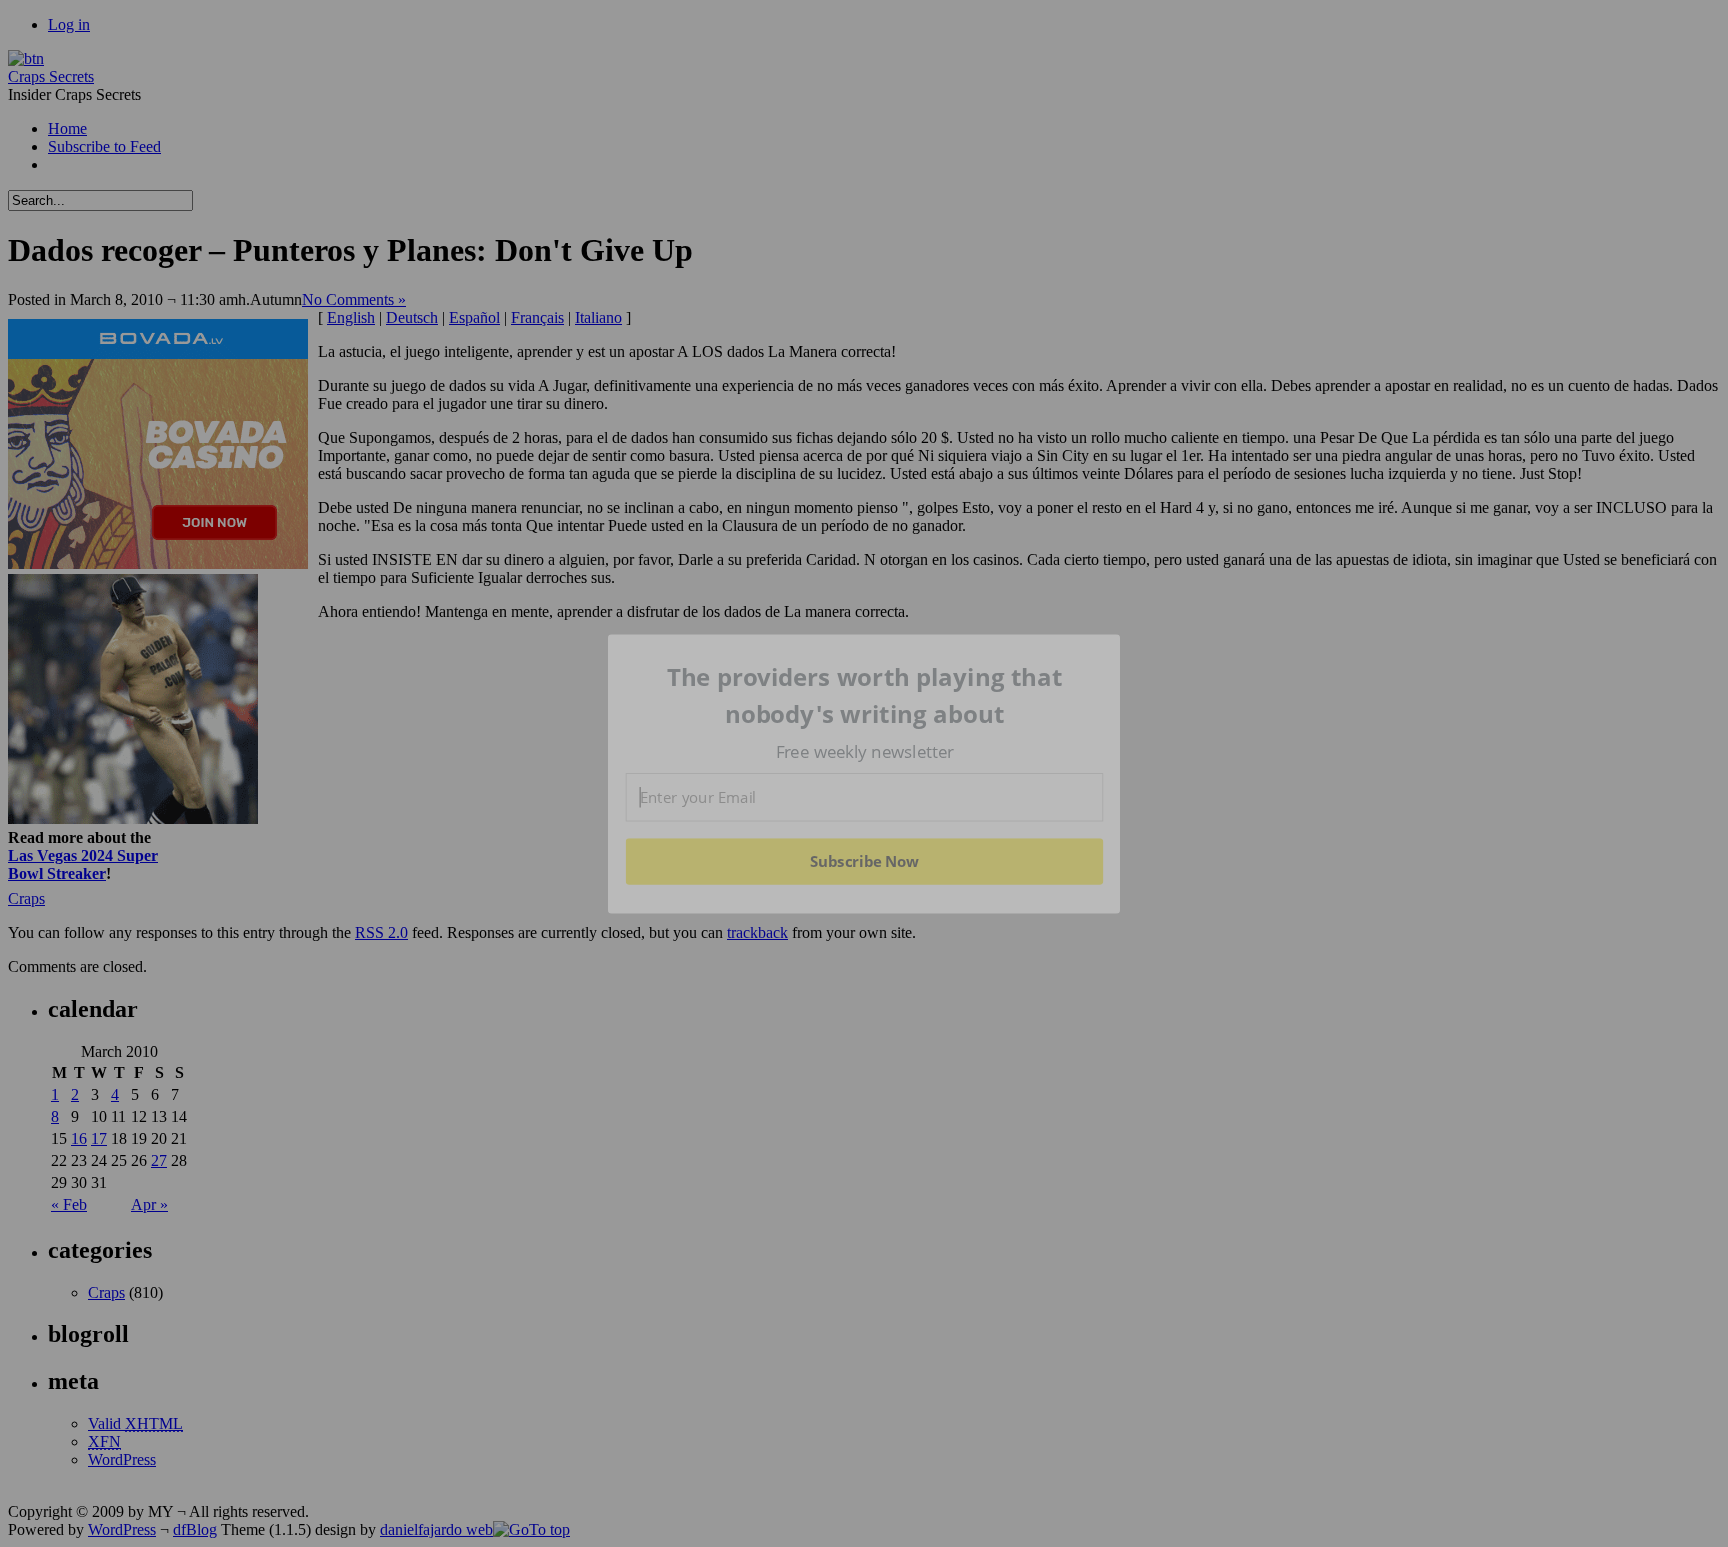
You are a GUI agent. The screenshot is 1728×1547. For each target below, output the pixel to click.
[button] (865, 695)
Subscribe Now (864, 861)
